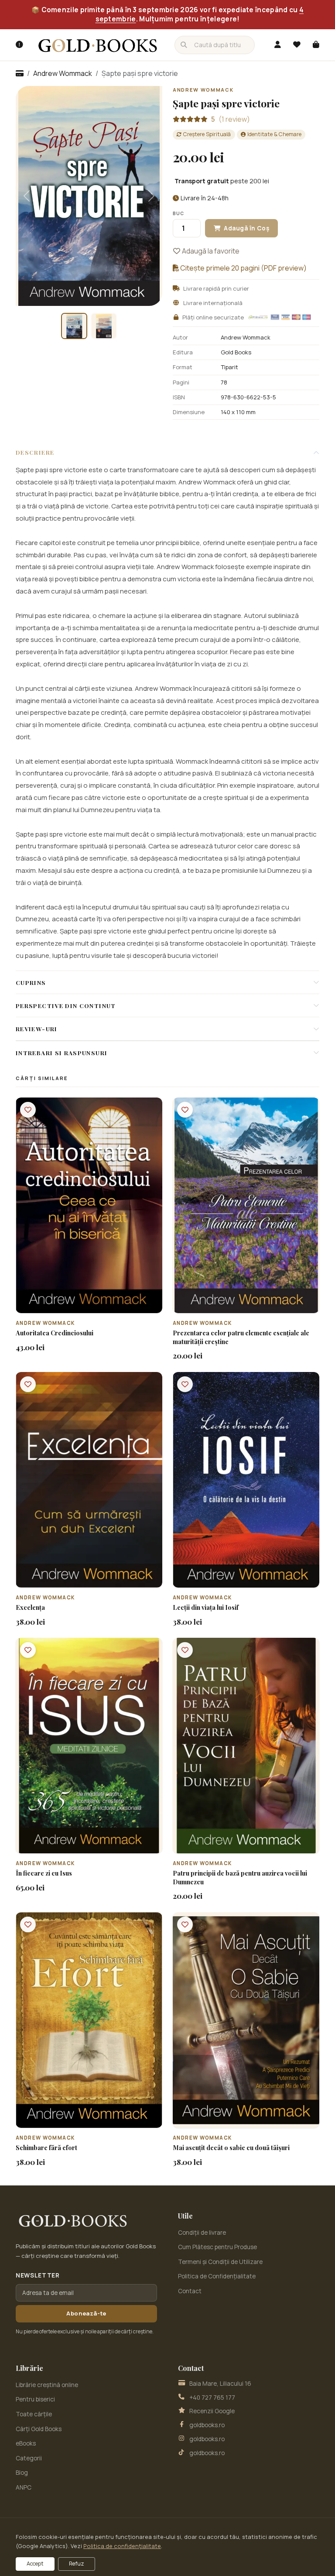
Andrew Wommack (63, 73)
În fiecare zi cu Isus (44, 1873)
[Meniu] (19, 45)
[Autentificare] (277, 45)
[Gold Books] (98, 45)
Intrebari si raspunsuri (62, 1053)
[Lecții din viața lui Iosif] (246, 1480)
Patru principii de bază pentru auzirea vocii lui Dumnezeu (240, 1877)
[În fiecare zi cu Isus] (89, 1746)
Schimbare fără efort (46, 2148)
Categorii (29, 2458)
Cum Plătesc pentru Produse (217, 2247)
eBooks (26, 2443)
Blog (22, 2473)
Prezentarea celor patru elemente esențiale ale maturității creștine (241, 1337)
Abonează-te (86, 2313)
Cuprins (31, 982)
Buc (178, 213)
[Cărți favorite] (297, 45)
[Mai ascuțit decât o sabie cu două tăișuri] (246, 2020)
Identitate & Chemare (274, 134)
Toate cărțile (34, 2414)
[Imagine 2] (104, 326)
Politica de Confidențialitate (217, 2276)
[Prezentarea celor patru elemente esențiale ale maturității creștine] (246, 1205)
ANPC (24, 2487)
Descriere (35, 452)
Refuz (77, 2564)
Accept (35, 2564)
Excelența (30, 1607)
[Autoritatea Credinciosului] (89, 1205)
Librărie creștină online (47, 2385)
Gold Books (236, 352)
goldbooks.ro (207, 2425)
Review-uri (37, 1029)
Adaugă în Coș (246, 228)
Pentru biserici (35, 2399)
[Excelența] (89, 1480)
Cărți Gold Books (39, 2429)
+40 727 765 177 (212, 2398)
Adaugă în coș (94, 1306)
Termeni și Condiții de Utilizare (220, 2262)
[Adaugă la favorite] (28, 1110)
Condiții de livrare (202, 2233)
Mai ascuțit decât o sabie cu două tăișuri (231, 2148)
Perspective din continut (66, 1005)
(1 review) (231, 119)
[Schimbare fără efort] (89, 2020)
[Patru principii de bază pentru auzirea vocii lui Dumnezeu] (246, 1746)
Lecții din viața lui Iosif (206, 1607)
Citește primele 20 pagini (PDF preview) (243, 268)
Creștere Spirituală (207, 134)
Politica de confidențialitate (122, 2546)
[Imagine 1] (74, 326)
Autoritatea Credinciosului (55, 1333)
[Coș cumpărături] (316, 45)
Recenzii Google (212, 2411)
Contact (190, 2291)
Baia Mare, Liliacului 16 (220, 2384)
